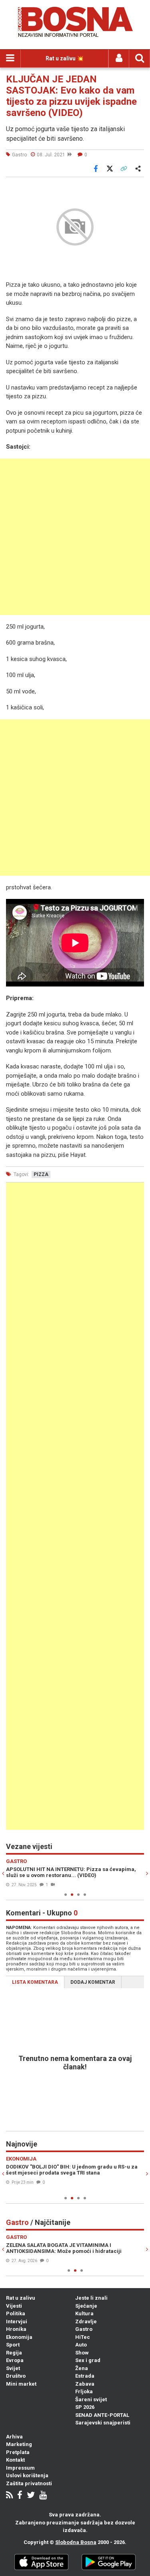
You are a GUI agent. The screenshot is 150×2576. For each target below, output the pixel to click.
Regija (14, 2353)
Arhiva (14, 2437)
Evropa (15, 2360)
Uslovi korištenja (27, 2475)
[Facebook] (20, 2496)
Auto (81, 2345)
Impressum (20, 2468)
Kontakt (15, 2460)
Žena (82, 2368)
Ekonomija (19, 2337)
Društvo (16, 2376)
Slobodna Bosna (76, 2542)
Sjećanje (86, 2306)
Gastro (84, 2329)
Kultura (84, 2313)
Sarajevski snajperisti (103, 2423)
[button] (137, 188)
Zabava (85, 2384)
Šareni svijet (91, 2399)
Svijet (13, 2368)
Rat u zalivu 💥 (65, 58)
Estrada (85, 2376)
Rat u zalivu (21, 2298)
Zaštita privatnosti (29, 2483)
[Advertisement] (75, 537)
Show (82, 2353)
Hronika (16, 2329)
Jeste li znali (91, 2298)
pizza (41, 1174)
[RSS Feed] (9, 2496)
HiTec (83, 2337)
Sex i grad (88, 2360)
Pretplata (18, 2452)
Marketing (19, 2444)
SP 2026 (85, 2407)
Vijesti (14, 2306)
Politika (16, 2313)
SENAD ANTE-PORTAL (102, 2415)
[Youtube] (43, 2496)
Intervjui (17, 2321)
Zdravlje (86, 2321)
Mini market (21, 2384)
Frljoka (84, 2391)
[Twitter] (31, 2496)
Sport (13, 2345)
